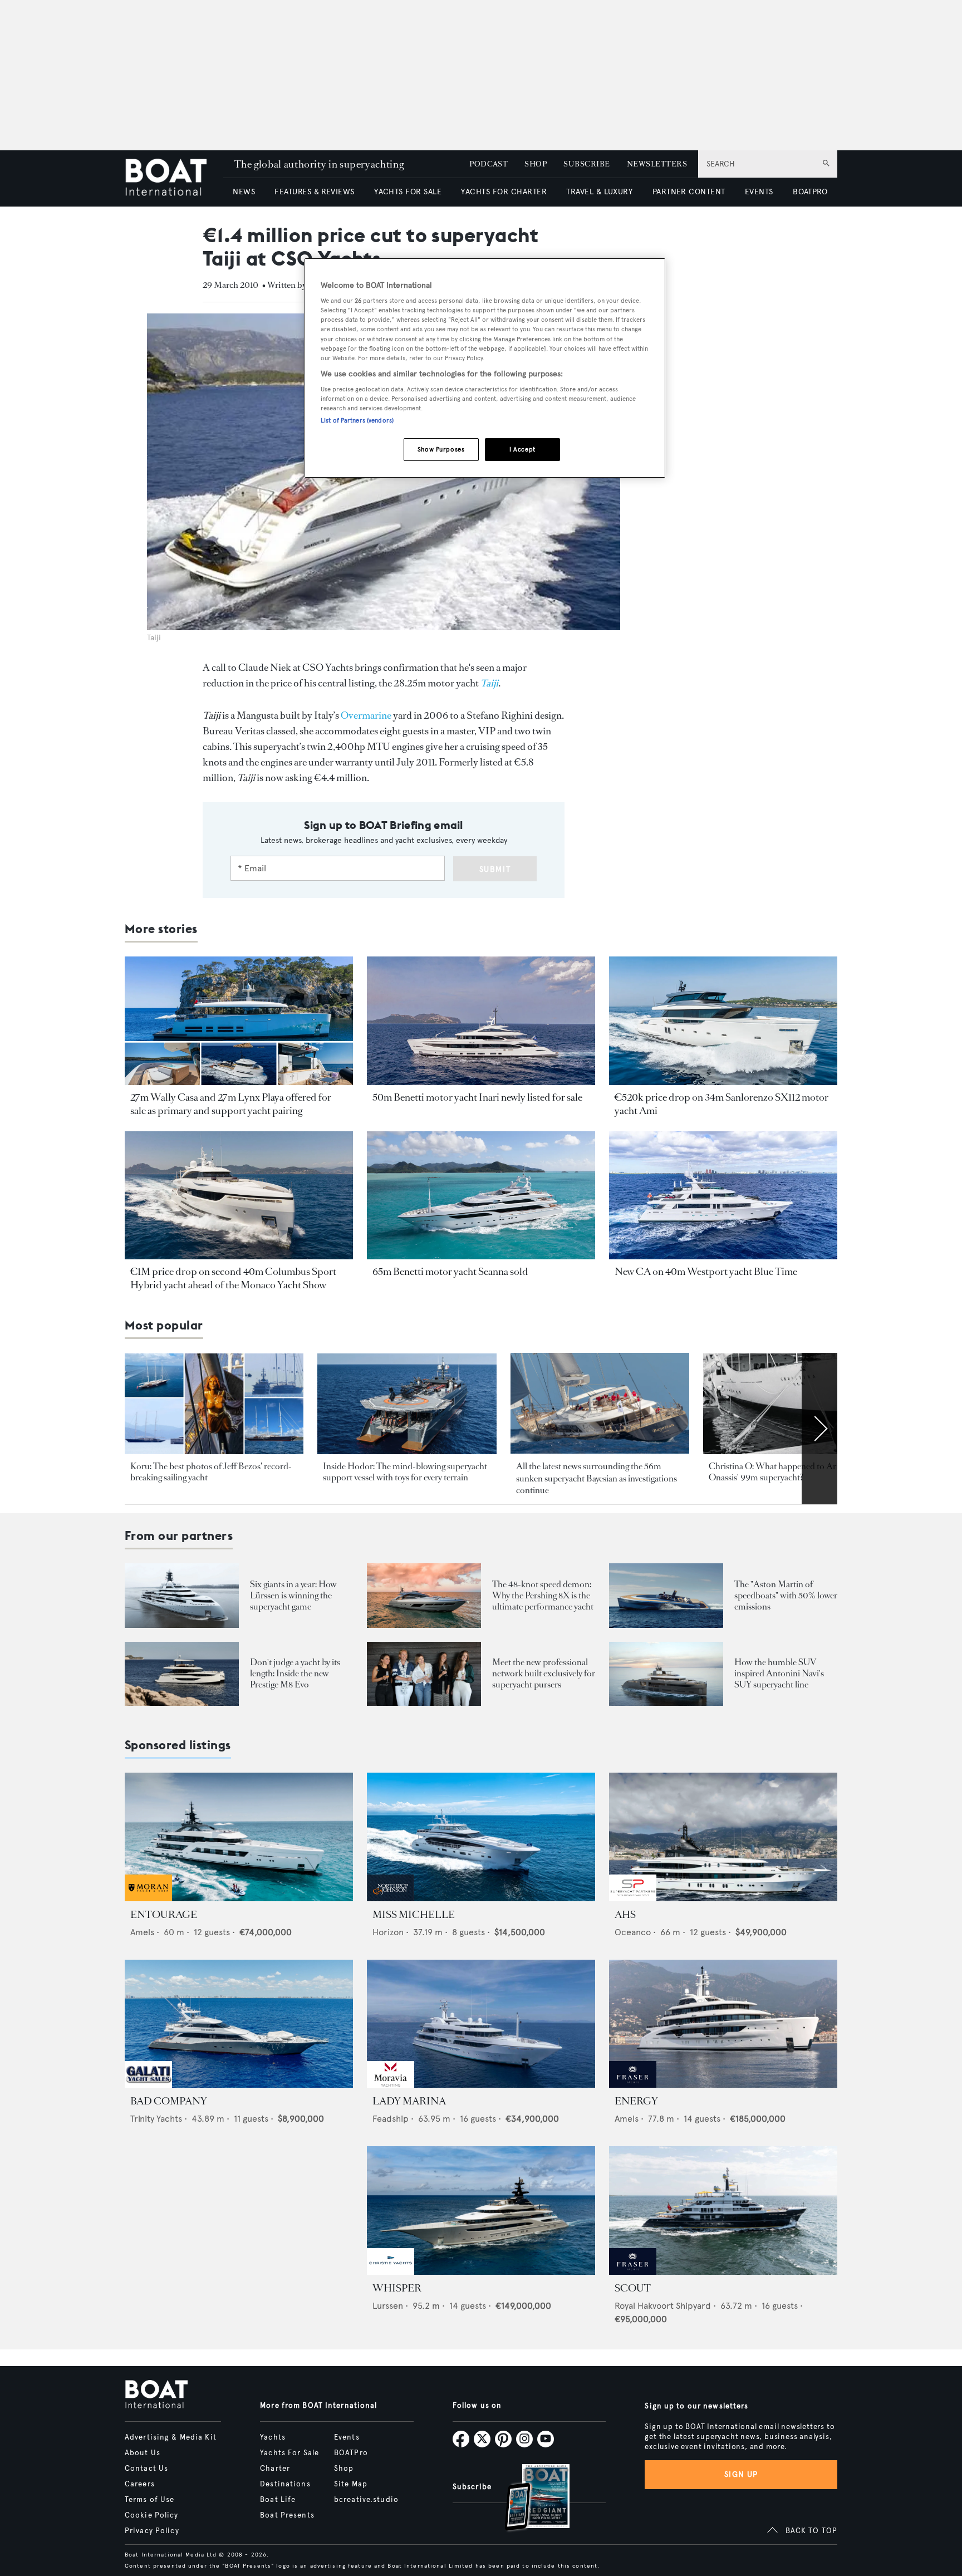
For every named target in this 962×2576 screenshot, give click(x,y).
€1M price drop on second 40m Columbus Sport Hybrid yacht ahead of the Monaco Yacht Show (233, 1278)
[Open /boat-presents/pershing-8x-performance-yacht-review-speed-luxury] (424, 1595)
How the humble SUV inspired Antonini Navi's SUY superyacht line (779, 1673)
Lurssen (388, 2306)
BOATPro (351, 2453)
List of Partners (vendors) (357, 420)
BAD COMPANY (169, 2101)
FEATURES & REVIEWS (315, 192)
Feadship (391, 2119)
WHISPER (397, 2288)
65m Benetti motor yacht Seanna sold (450, 1272)
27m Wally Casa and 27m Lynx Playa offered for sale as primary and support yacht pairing (231, 1104)
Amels (142, 1932)
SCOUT (633, 2288)
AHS (625, 1915)
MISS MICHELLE (414, 1915)
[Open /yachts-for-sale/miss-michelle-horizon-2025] (481, 1837)
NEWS (244, 192)
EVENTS (759, 192)
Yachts (273, 2437)
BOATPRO (810, 192)
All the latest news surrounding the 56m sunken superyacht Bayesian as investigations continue (597, 1478)
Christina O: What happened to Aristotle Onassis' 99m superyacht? (784, 1472)
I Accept (522, 449)
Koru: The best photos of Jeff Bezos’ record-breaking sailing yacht (211, 1472)
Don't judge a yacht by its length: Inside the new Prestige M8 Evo (295, 1673)
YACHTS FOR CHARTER (504, 192)
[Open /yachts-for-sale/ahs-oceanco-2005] (723, 1837)
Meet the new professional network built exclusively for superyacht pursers (544, 1673)
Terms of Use (149, 2500)
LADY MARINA (409, 2101)
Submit (495, 869)
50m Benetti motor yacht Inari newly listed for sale (477, 1097)
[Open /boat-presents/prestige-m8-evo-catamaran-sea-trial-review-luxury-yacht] (182, 1674)
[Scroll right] (819, 1429)
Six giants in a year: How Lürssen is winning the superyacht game (293, 1595)
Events (347, 2437)
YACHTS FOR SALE (408, 192)
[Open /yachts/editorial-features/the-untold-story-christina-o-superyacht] (792, 1404)
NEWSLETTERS (657, 164)
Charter (275, 2469)
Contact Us (146, 2469)
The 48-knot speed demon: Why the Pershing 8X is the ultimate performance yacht (543, 1595)
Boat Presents (287, 2515)
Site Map (351, 2484)
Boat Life (278, 2500)
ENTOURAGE (164, 1915)
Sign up (741, 2474)
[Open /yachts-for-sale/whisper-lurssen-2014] (481, 2211)
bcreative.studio (366, 2500)
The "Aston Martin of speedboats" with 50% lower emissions (786, 1595)
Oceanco (633, 1932)
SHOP (536, 164)
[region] (485, 368)
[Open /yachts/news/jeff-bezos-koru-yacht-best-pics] (214, 1404)
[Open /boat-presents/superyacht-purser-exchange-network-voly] (424, 1674)
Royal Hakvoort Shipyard (663, 2306)
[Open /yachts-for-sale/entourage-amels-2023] (239, 1837)
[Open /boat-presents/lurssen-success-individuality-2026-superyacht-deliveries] (182, 1595)
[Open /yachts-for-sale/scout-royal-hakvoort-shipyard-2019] (723, 2211)
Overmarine (366, 715)
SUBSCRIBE (586, 164)
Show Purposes (441, 449)
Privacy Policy (152, 2531)
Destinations (285, 2484)
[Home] (174, 178)
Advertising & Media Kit (171, 2437)
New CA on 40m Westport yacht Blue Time (706, 1272)
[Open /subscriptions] (528, 2499)
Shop (344, 2469)
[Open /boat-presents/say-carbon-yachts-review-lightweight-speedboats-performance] (666, 1595)
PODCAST (489, 164)
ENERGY (636, 2101)
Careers (140, 2484)
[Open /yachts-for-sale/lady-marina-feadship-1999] (481, 2024)
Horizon (388, 1932)
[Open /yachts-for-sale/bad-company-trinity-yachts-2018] (239, 2024)
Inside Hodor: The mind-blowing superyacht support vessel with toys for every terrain (405, 1472)
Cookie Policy (152, 2515)
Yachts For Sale (289, 2453)
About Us (143, 2453)
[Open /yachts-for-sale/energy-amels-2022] (723, 2024)
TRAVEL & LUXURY (599, 192)
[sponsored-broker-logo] (148, 1898)
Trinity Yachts (156, 2119)
